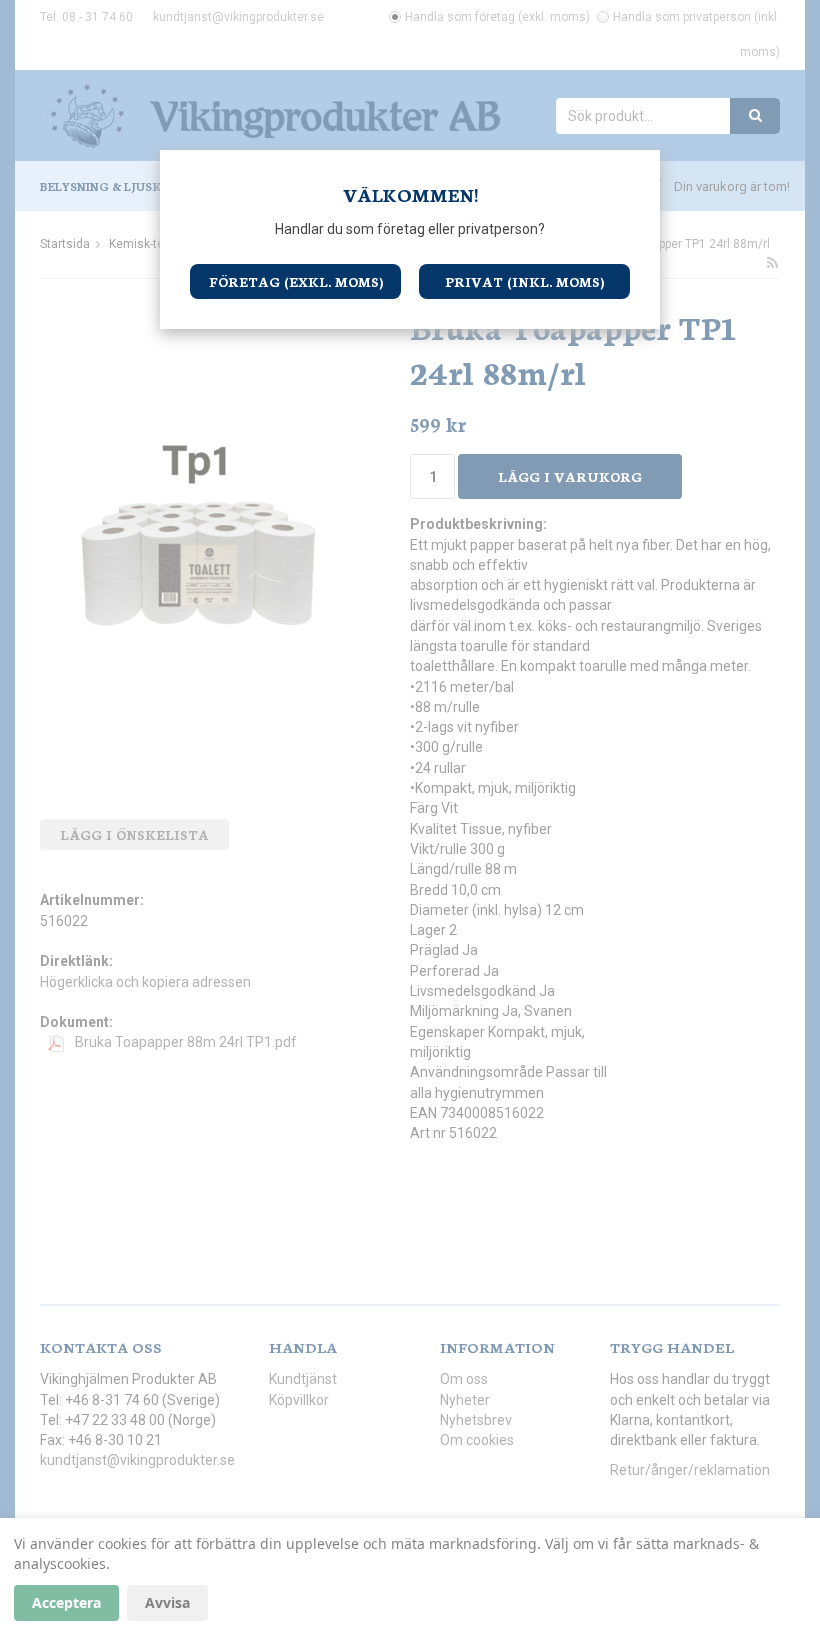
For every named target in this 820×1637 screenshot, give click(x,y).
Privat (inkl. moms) (524, 281)
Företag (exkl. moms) (296, 281)
